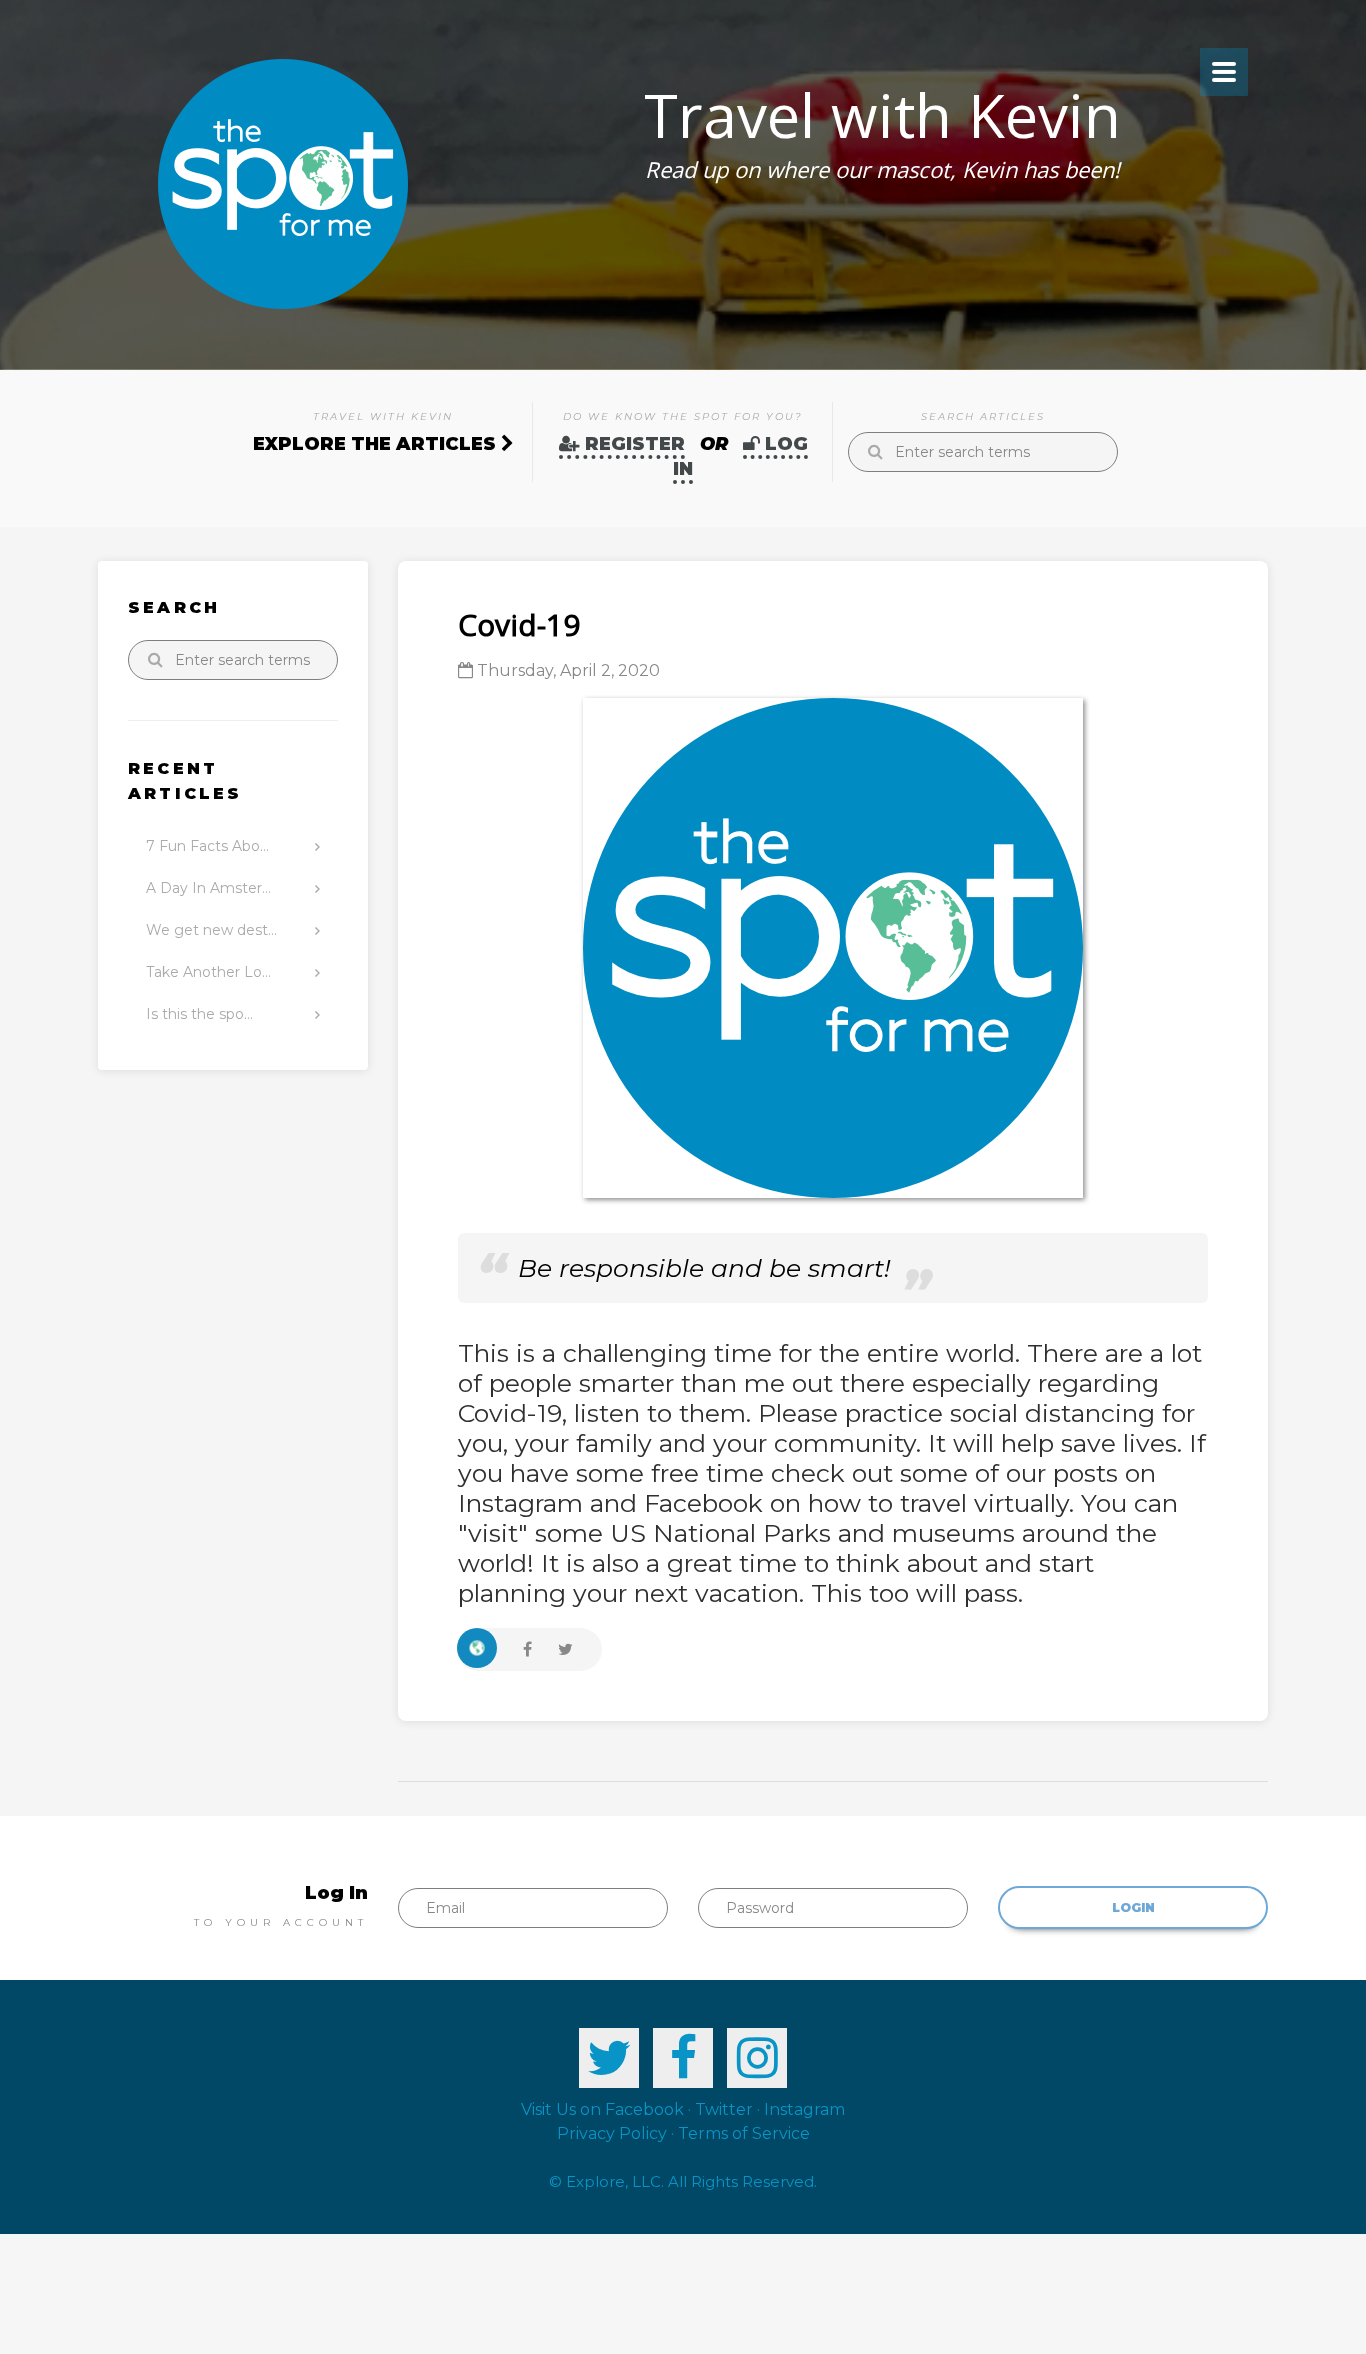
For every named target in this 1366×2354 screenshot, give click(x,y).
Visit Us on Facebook (602, 2109)
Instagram (804, 2109)
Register (632, 444)
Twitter (724, 2109)
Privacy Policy (612, 2133)
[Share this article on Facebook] (527, 1649)
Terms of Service (744, 2133)
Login (1133, 1907)
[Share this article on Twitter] (565, 1649)
